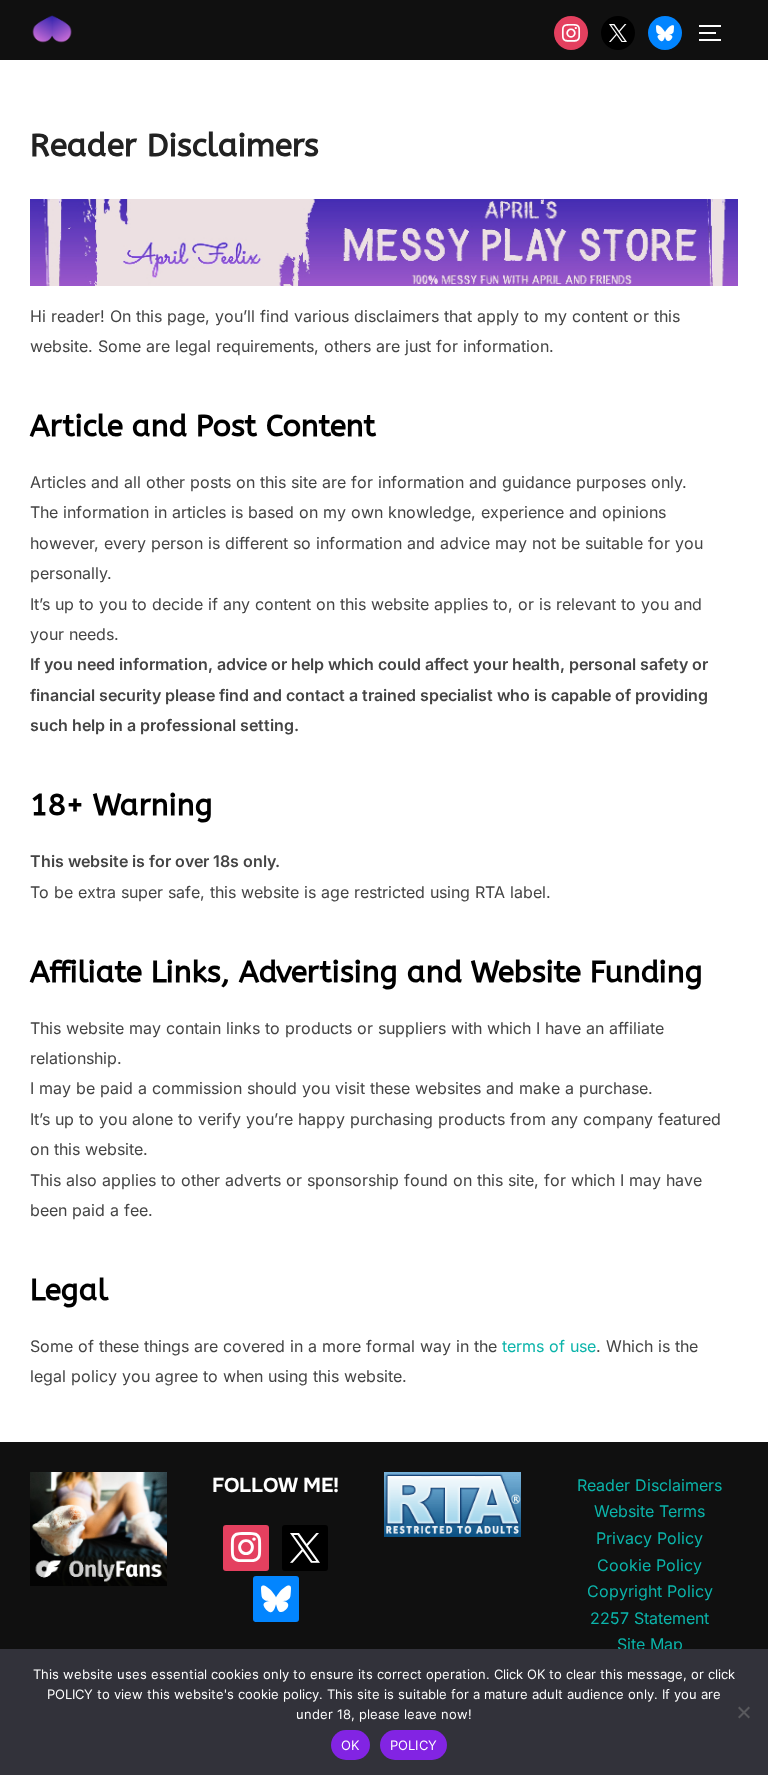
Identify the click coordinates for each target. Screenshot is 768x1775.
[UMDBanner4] (384, 280)
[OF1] (98, 1580)
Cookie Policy (649, 1565)
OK (350, 1745)
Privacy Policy (649, 1538)
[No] (743, 1712)
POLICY (414, 1745)
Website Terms (649, 1511)
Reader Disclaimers (649, 1485)
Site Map (650, 1644)
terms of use (549, 1346)
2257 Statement (649, 1618)
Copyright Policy (650, 1591)
